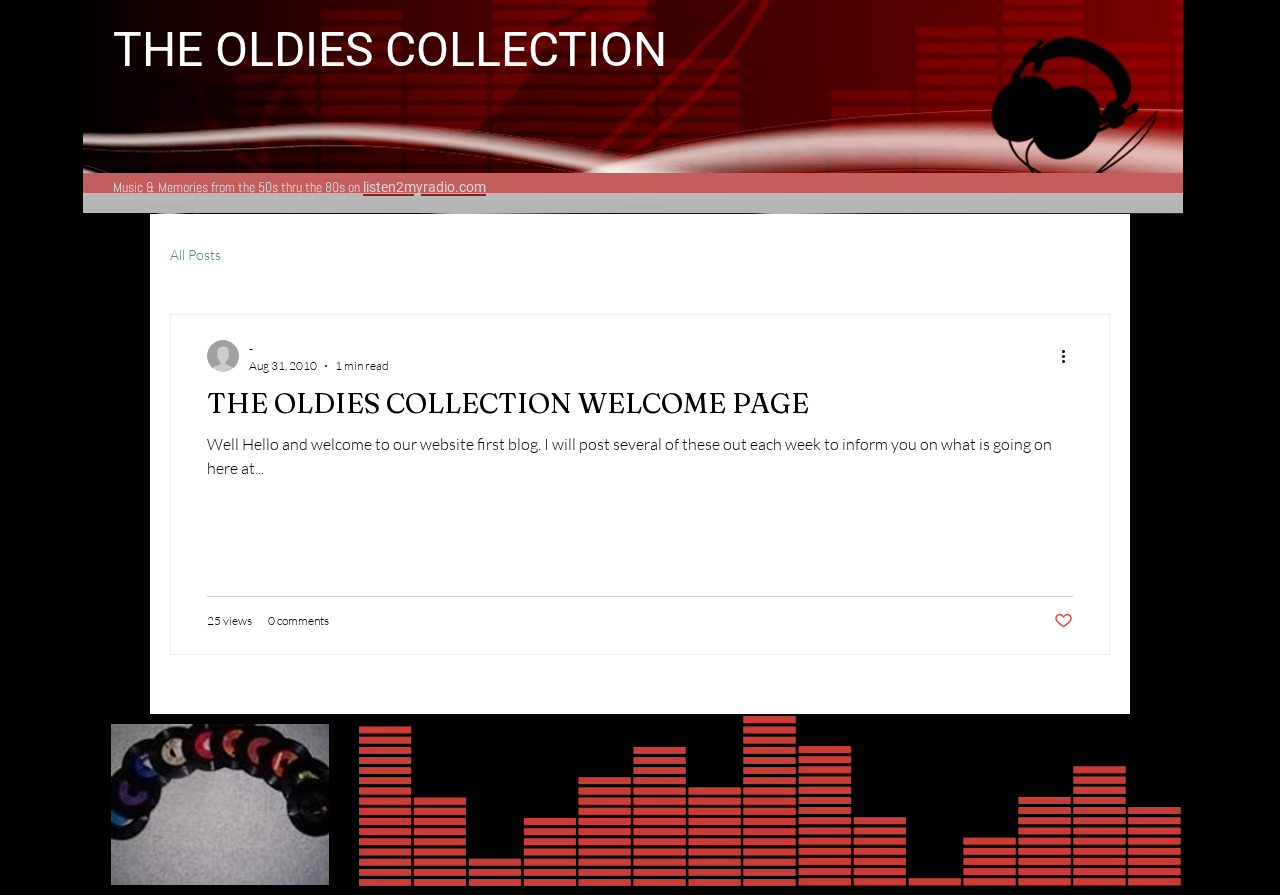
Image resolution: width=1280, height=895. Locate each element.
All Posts (195, 254)
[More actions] (1070, 356)
